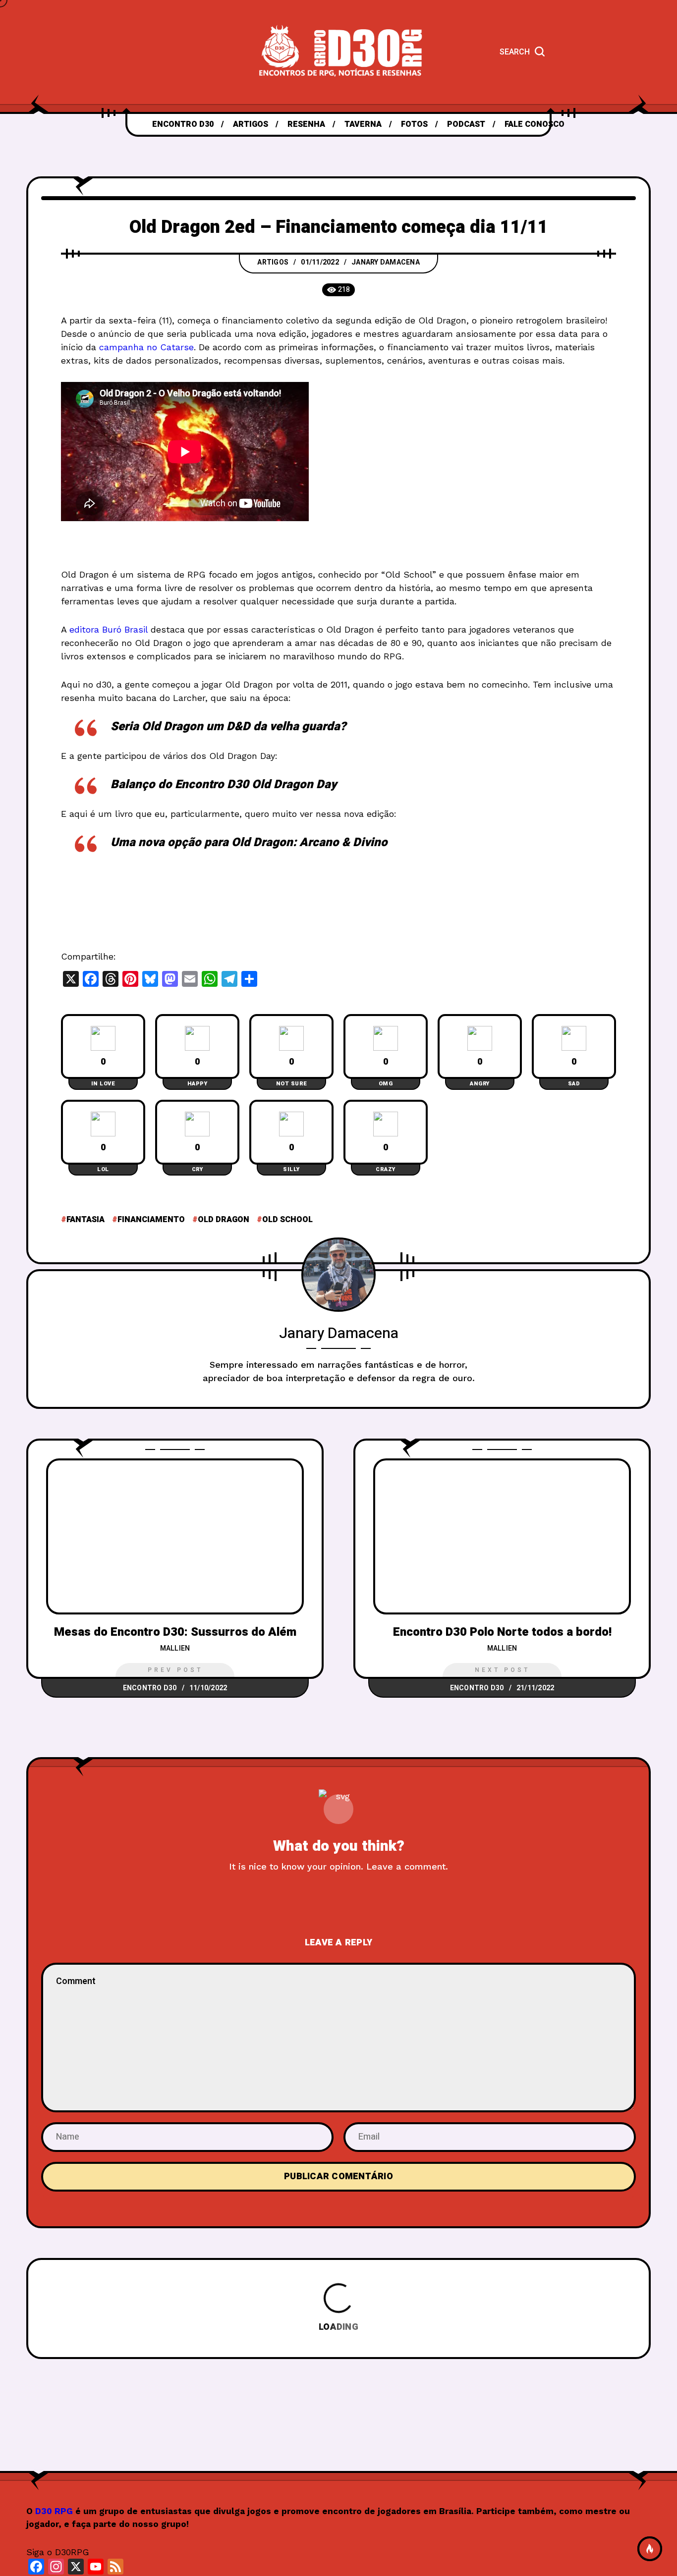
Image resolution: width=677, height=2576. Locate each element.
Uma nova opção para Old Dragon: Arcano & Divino (249, 842)
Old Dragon (224, 1220)
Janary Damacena (386, 262)
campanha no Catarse (146, 347)
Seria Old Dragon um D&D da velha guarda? (228, 726)
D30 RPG (54, 2511)
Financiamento (151, 1220)
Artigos (273, 262)
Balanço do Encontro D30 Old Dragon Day (224, 784)
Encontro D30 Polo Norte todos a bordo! (502, 1632)
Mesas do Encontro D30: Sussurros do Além (175, 1632)
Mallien (175, 1648)
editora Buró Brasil (110, 629)
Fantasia (85, 1220)
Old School (287, 1220)
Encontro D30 (150, 1688)
